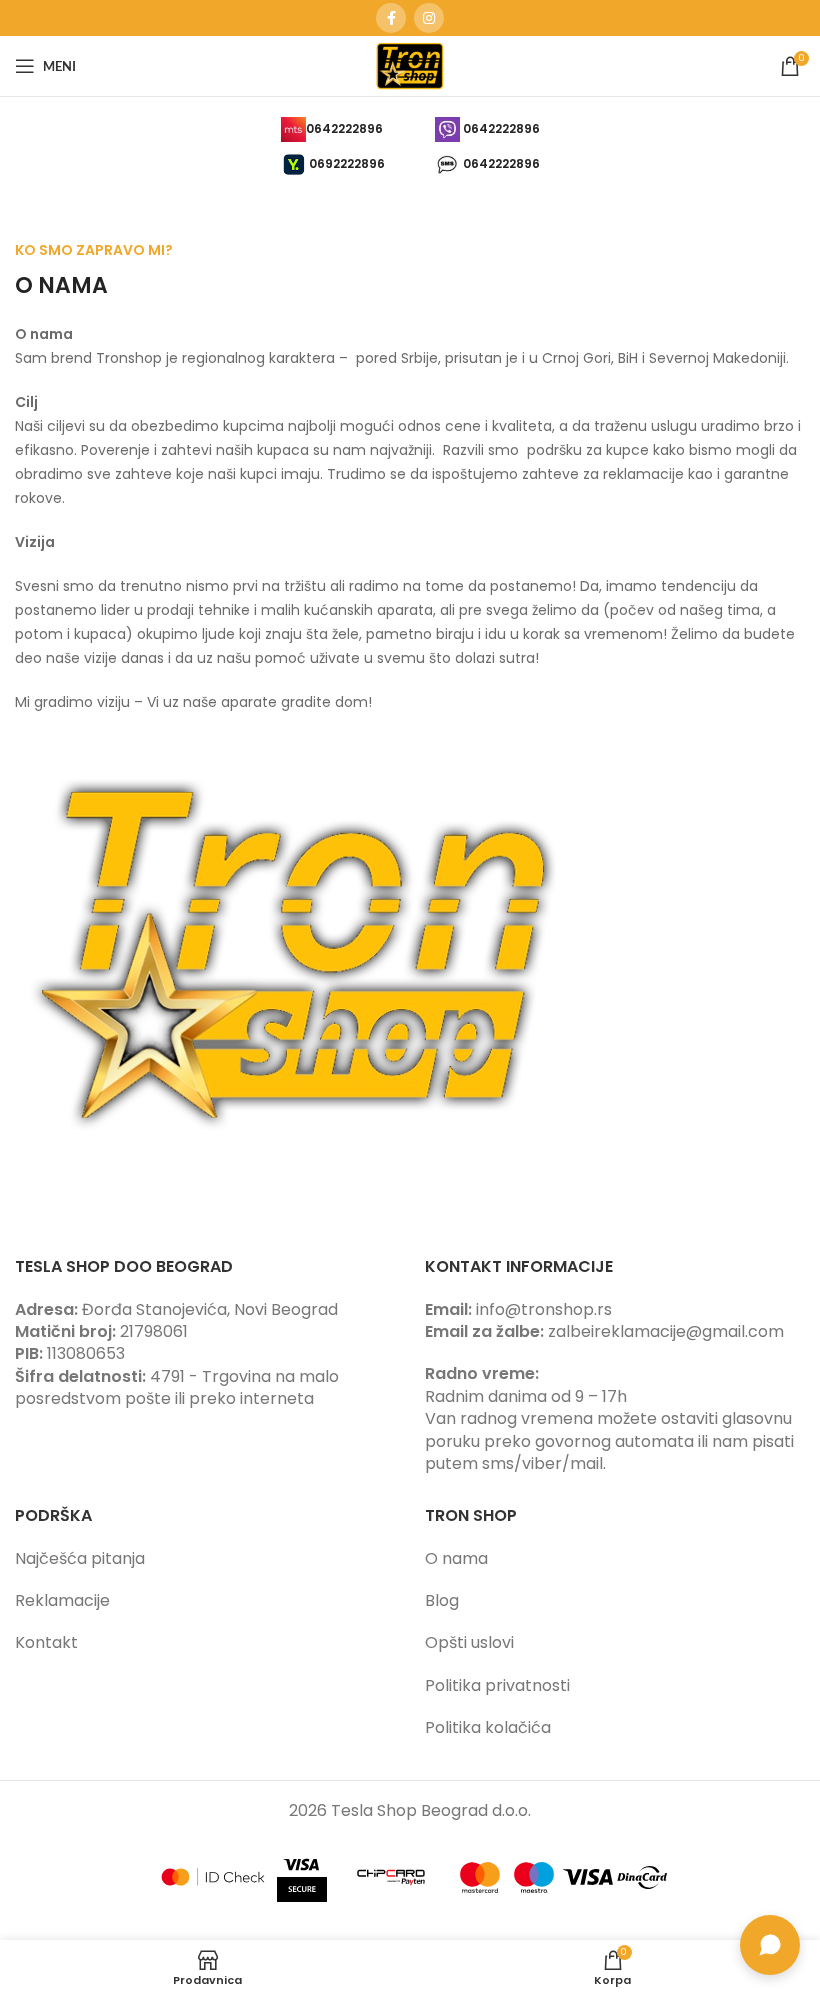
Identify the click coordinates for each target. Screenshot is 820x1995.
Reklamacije (62, 1600)
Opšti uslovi (469, 1642)
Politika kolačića (488, 1727)
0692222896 (347, 163)
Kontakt (46, 1642)
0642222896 (344, 128)
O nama (456, 1558)
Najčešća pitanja (80, 1558)
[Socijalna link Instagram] (429, 18)
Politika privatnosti (497, 1685)
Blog (442, 1600)
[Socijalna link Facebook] (391, 18)
